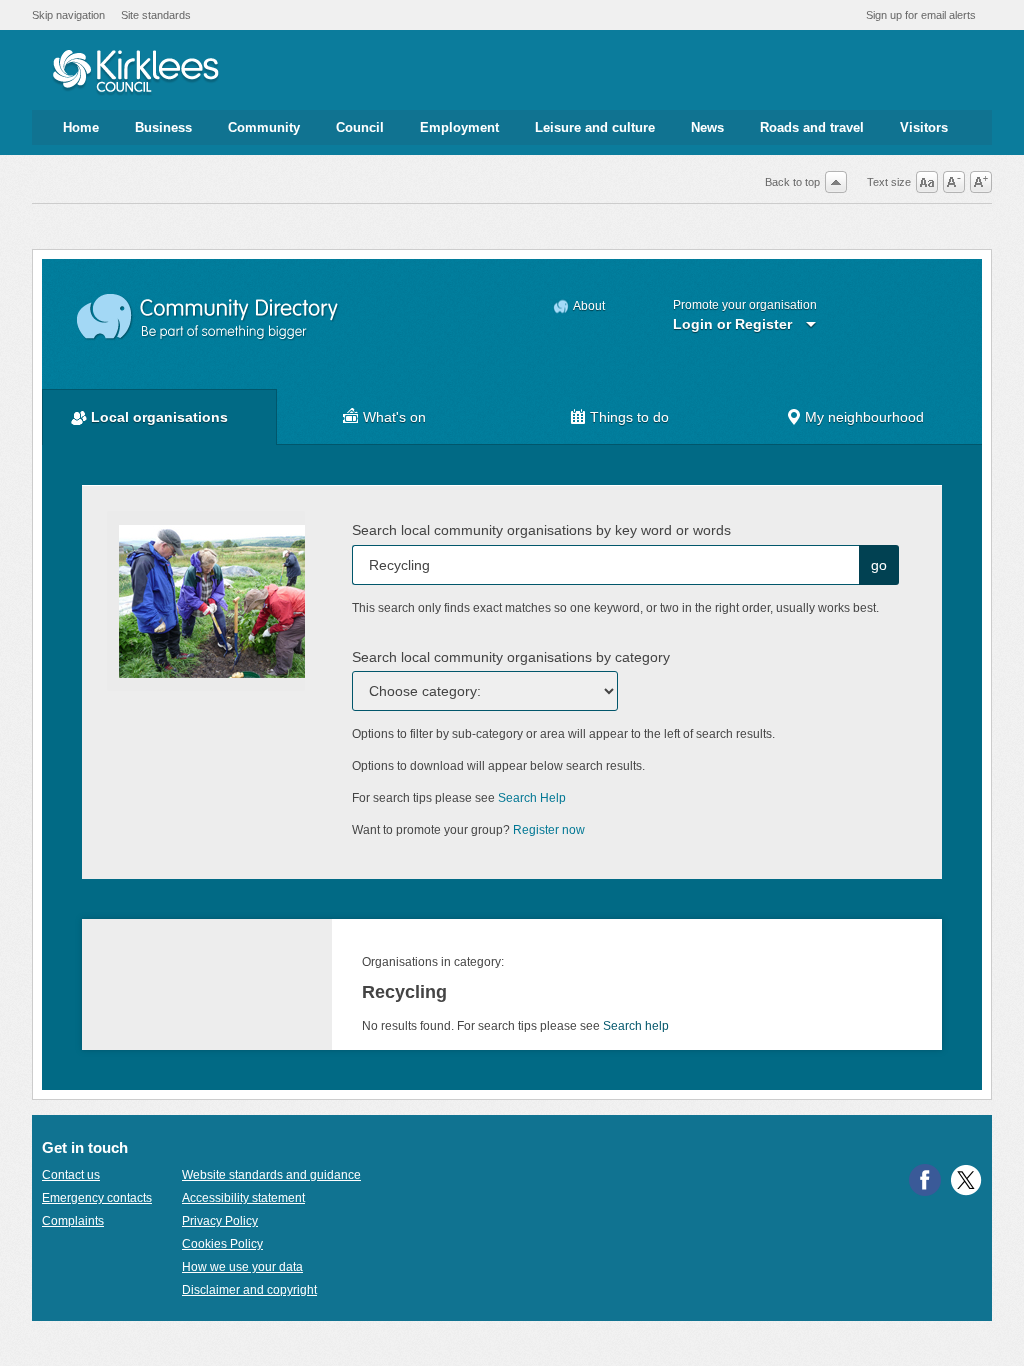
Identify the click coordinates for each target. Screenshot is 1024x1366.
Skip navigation (68, 15)
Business (163, 127)
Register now (549, 830)
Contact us (71, 1175)
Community (264, 127)
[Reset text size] (927, 182)
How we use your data (242, 1267)
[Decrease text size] (954, 182)
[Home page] (135, 73)
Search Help (532, 798)
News (707, 127)
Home (81, 127)
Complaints (73, 1221)
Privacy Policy (220, 1221)
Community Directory (208, 317)
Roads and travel (812, 127)
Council (360, 127)
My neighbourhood (864, 417)
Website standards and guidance (271, 1175)
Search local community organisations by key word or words (541, 530)
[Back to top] (836, 182)
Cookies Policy (222, 1244)
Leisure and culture (595, 127)
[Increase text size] (981, 182)
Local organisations (159, 417)
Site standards (156, 15)
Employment (459, 127)
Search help (636, 1026)
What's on (394, 417)
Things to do (629, 417)
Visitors (924, 127)
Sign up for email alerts (921, 15)
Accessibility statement (243, 1198)
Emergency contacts (97, 1198)
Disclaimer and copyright (249, 1290)
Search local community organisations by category (511, 657)
